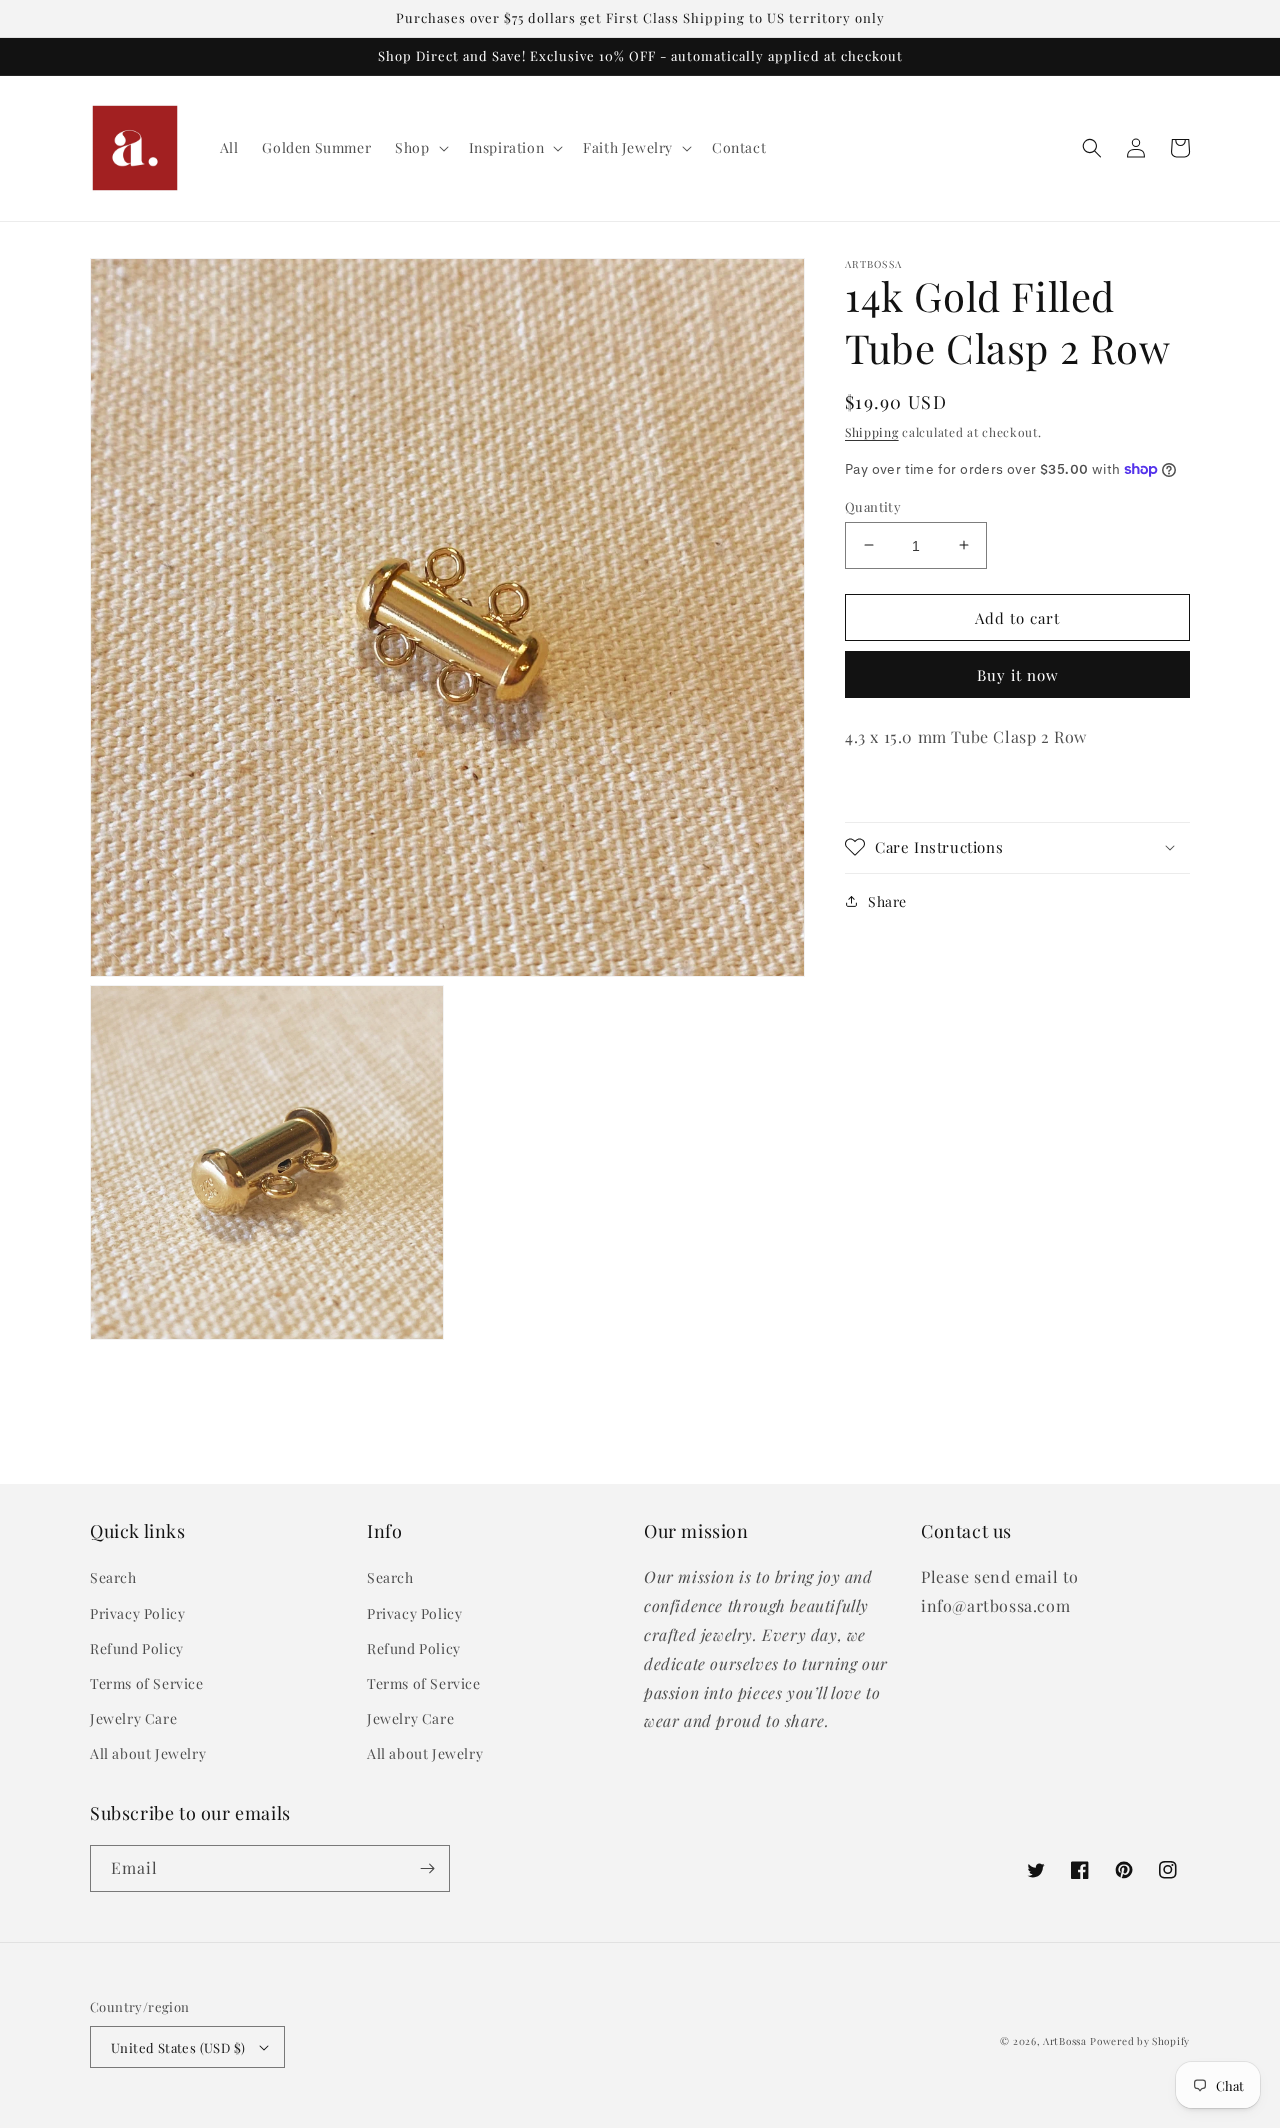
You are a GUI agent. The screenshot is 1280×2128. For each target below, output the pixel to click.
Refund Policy (137, 1648)
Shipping (872, 432)
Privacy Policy (137, 1613)
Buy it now (1018, 675)
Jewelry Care (133, 1718)
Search (113, 1577)
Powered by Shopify (1140, 2041)
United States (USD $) (178, 2047)
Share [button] (887, 900)
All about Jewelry (148, 1753)
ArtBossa (1065, 2041)
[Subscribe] (427, 1868)
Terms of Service (147, 1683)
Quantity (873, 505)
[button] (419, 148)
